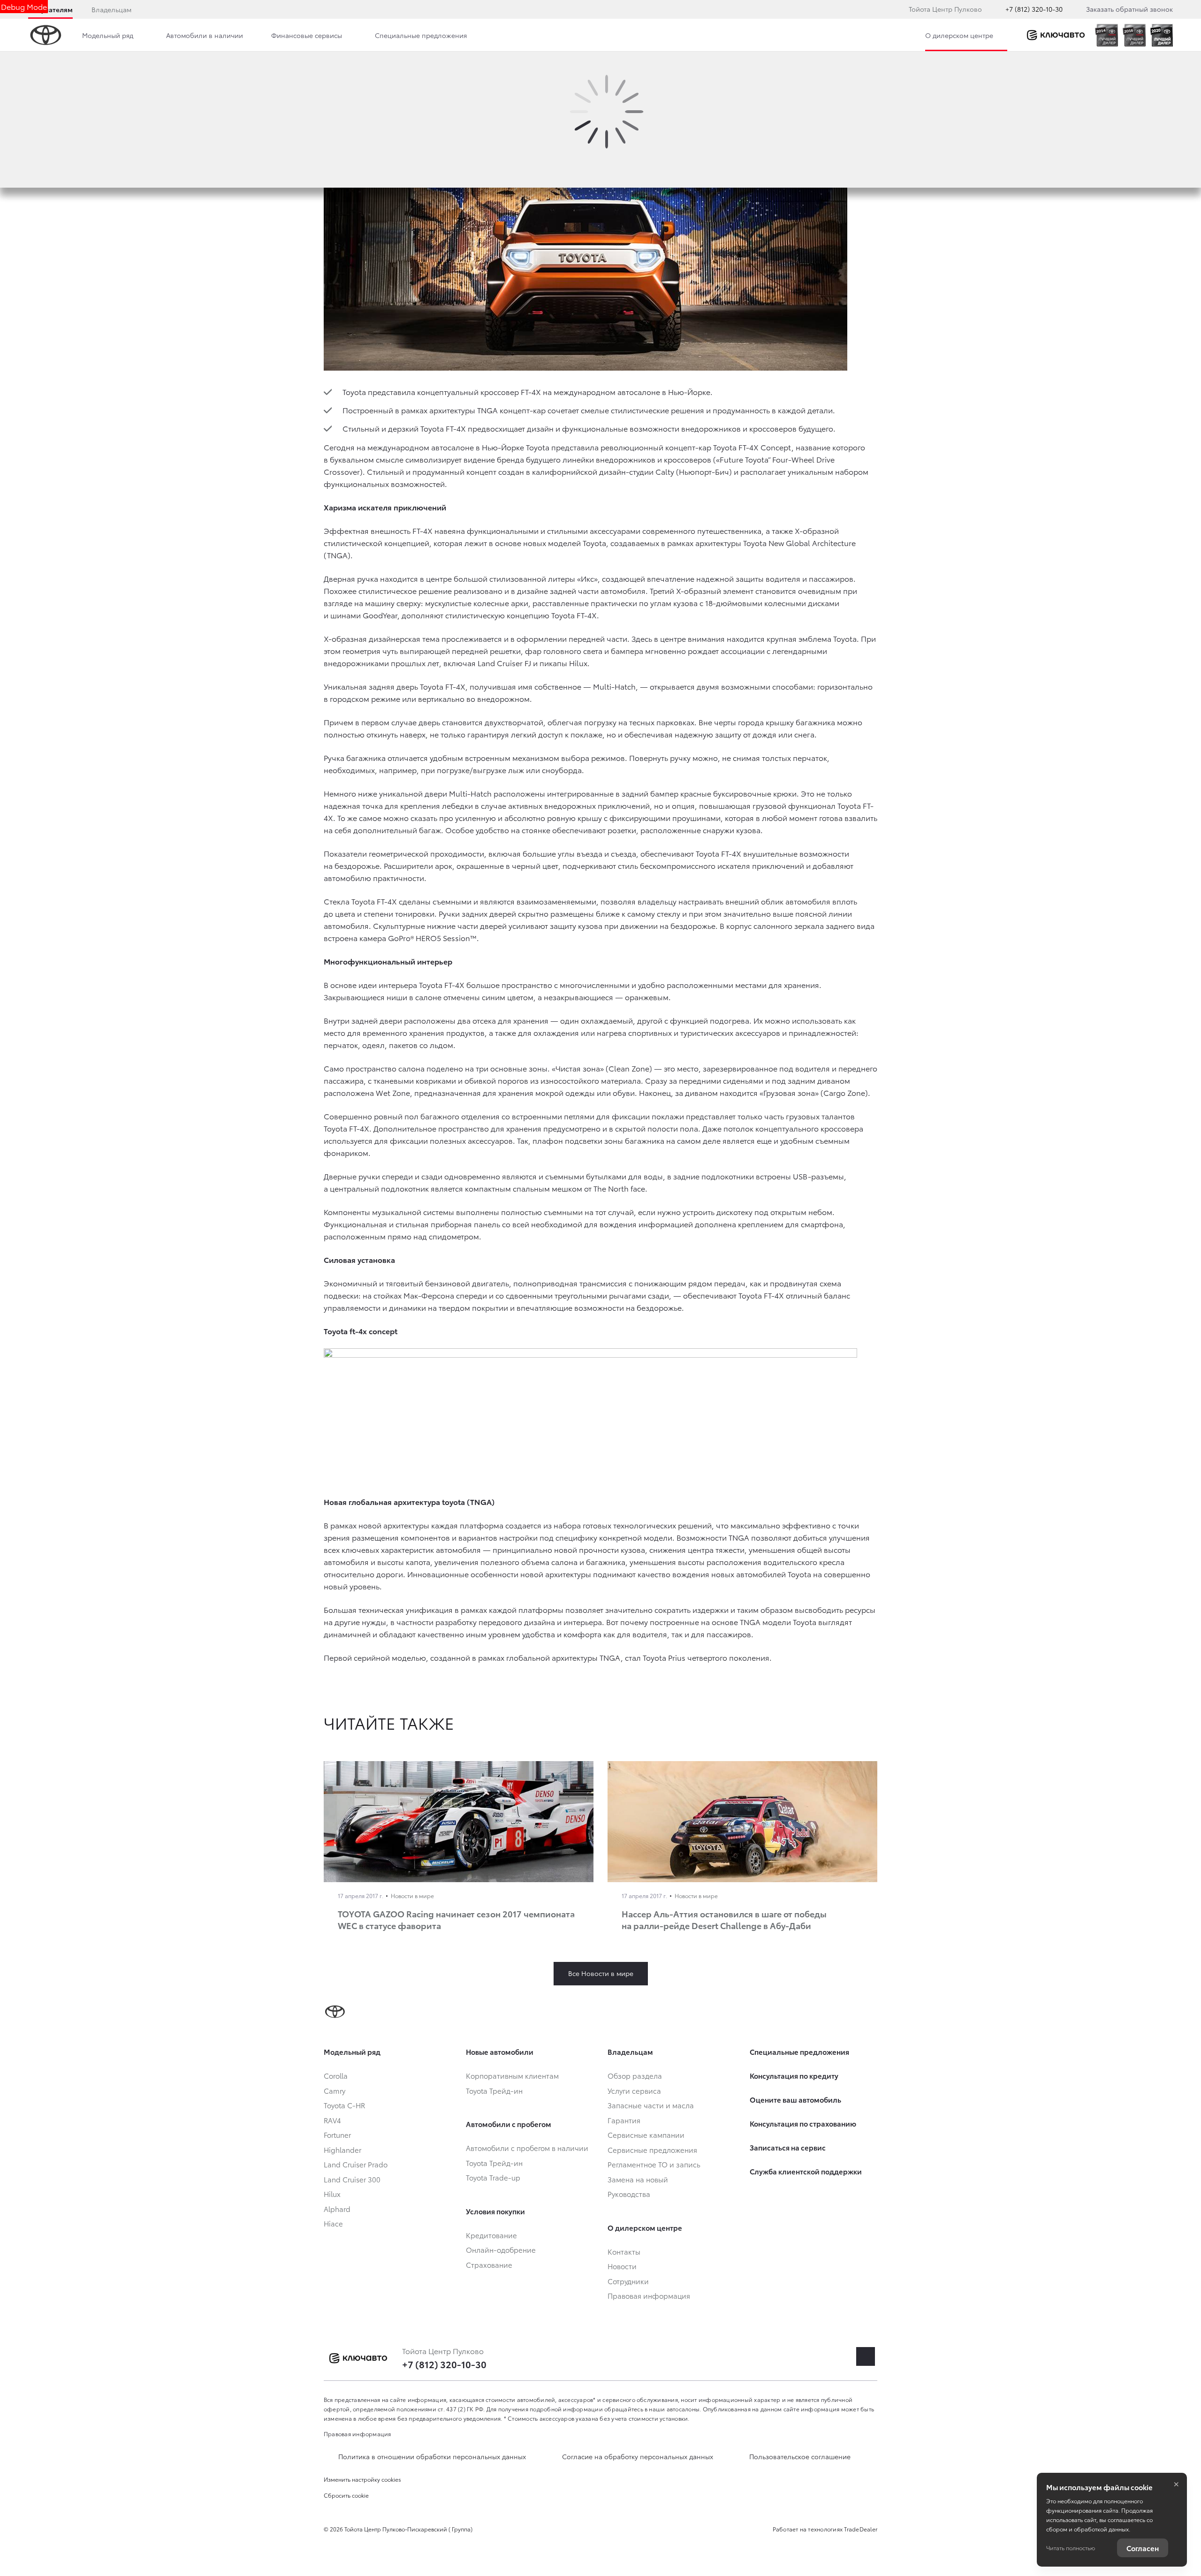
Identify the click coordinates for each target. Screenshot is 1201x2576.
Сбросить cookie (346, 2495)
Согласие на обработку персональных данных (638, 2456)
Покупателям (50, 9)
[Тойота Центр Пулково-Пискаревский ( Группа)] (1056, 35)
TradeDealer (861, 2529)
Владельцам (111, 9)
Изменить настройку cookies (362, 2479)
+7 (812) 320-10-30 (1034, 9)
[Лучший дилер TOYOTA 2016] (1134, 35)
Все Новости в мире (601, 1973)
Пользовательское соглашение (800, 2456)
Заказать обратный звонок (1129, 9)
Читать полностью (1071, 2548)
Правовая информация (357, 2434)
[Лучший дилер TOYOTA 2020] (1162, 35)
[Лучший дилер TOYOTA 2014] (1106, 35)
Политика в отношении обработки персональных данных (432, 2456)
